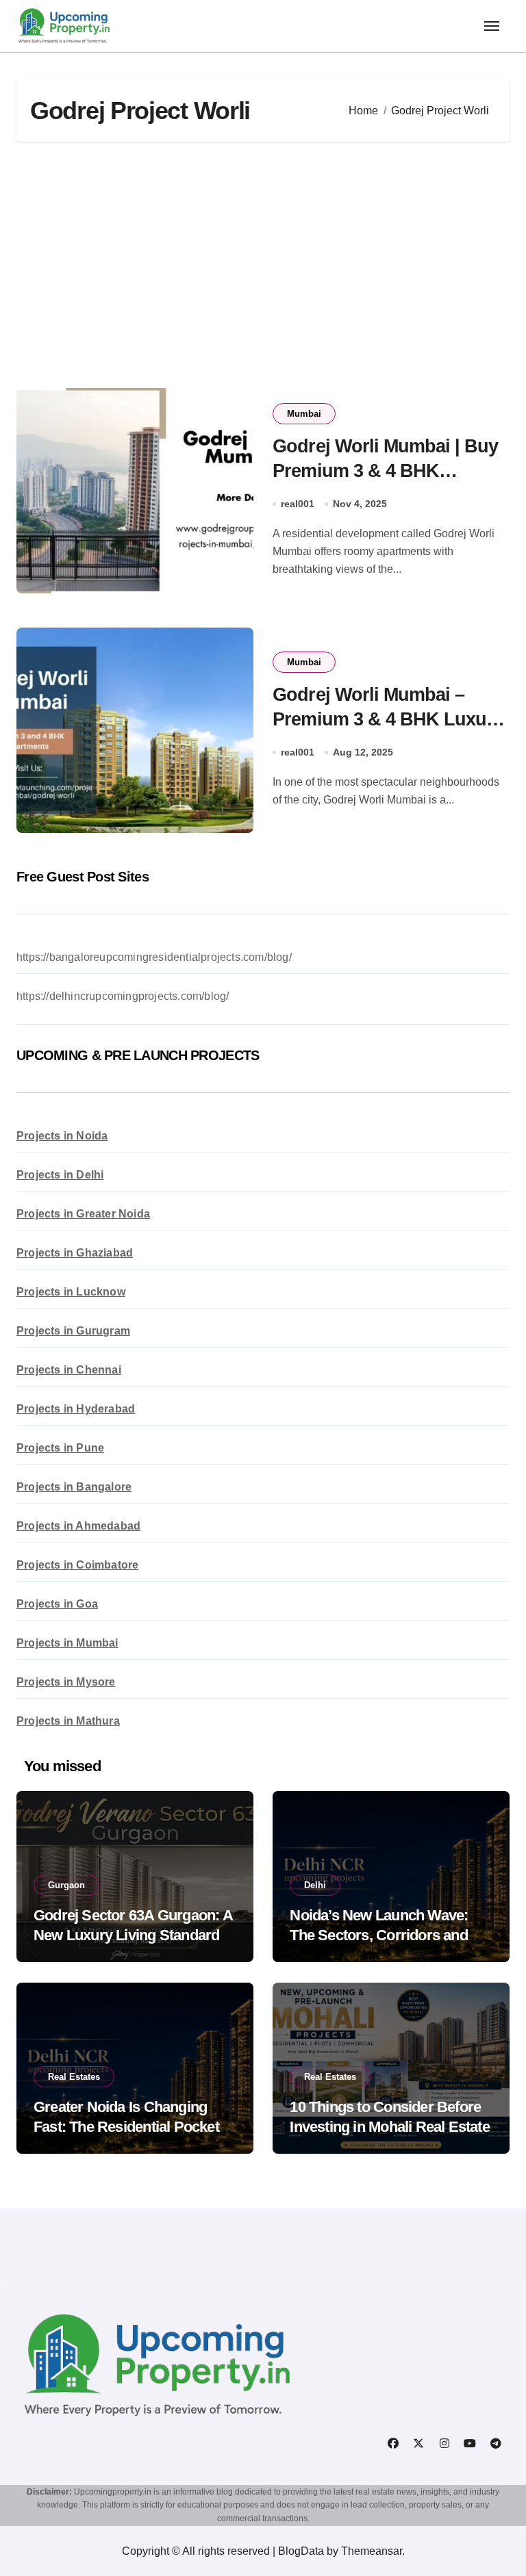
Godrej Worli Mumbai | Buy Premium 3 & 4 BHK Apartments (385, 470)
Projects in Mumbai (67, 1643)
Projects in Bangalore (74, 1487)
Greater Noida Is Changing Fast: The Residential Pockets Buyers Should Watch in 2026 (130, 2126)
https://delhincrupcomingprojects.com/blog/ (123, 996)
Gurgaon (66, 1885)
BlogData (301, 2551)
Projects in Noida (62, 1136)
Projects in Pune (60, 1448)
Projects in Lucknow (71, 1292)
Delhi (315, 1885)
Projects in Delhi (60, 1175)
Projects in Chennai (69, 1370)
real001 (298, 504)
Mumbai (304, 414)
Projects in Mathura (68, 1721)
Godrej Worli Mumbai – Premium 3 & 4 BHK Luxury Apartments (388, 719)
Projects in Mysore (66, 1682)
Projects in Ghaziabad (75, 1253)
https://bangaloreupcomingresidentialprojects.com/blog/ (154, 957)
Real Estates (74, 2077)
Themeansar (372, 2551)
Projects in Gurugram (73, 1331)
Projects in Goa (57, 1604)
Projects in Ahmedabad (78, 1526)
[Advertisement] (265, 265)
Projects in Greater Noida (83, 1214)
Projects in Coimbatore (77, 1565)
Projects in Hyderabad (76, 1409)
